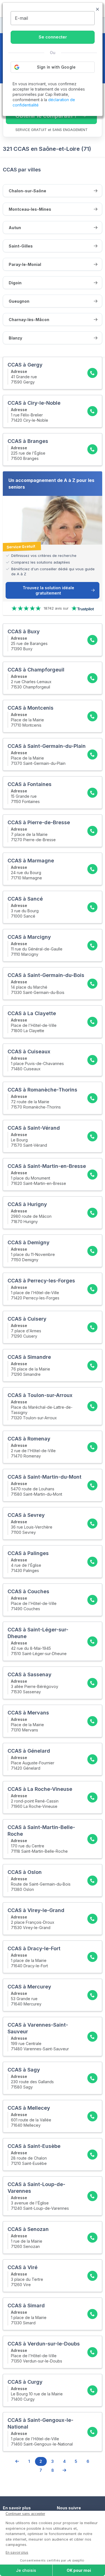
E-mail (21, 18)
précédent (17, 2461)
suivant (64, 2470)
